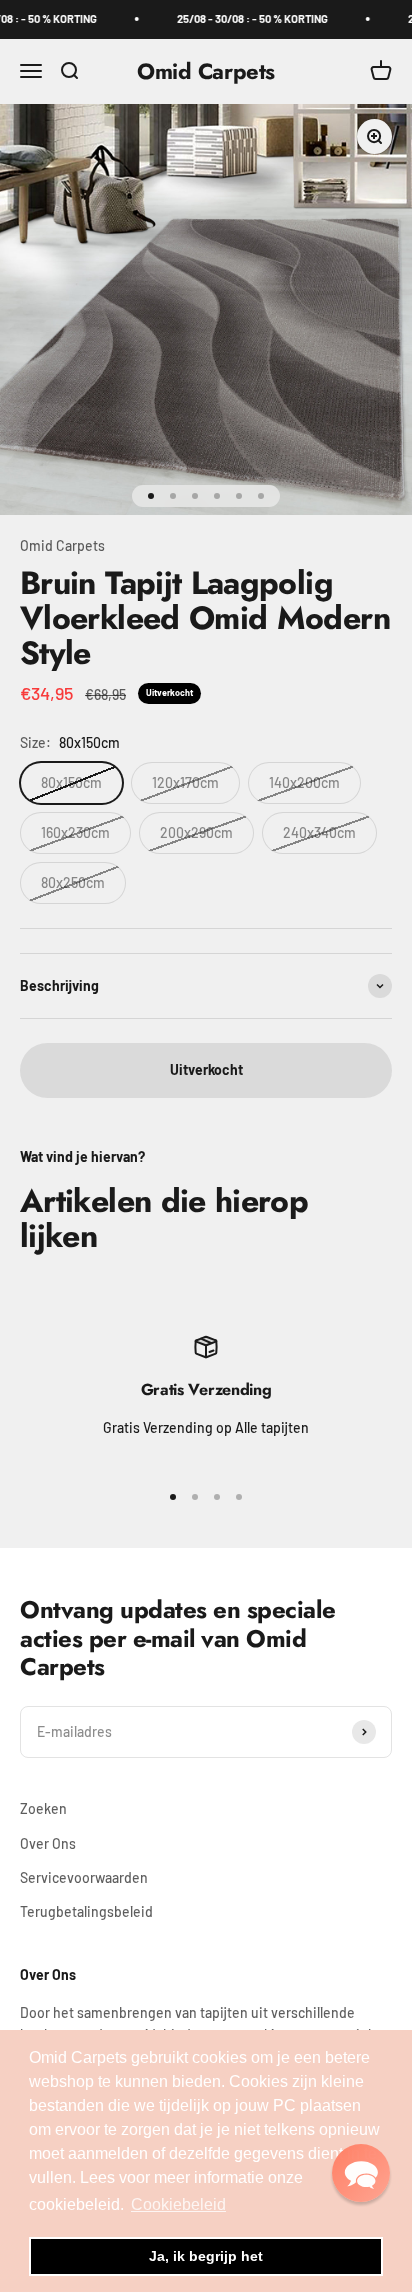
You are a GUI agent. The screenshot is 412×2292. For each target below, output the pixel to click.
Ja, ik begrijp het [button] (206, 2256)
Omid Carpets (62, 545)
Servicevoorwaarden (84, 1877)
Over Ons (48, 1843)
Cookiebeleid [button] (178, 2204)
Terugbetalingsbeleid (86, 1911)
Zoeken (43, 1808)
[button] (361, 2173)
